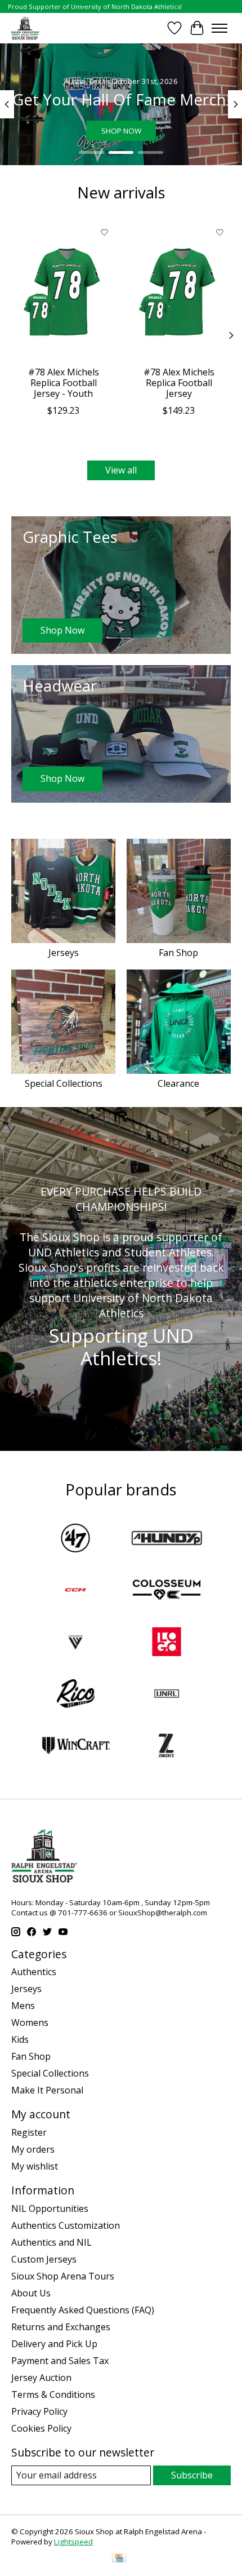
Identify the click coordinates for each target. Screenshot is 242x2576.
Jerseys (64, 953)
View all (121, 470)
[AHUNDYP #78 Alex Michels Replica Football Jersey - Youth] (63, 291)
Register (29, 2132)
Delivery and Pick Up (54, 2344)
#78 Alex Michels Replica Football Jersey (179, 383)
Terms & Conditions (53, 2394)
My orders (33, 2149)
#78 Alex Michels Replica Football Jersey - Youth (64, 383)
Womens (30, 2022)
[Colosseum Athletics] (167, 1591)
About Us (31, 2293)
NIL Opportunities (50, 2208)
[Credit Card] (119, 2559)
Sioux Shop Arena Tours (63, 2276)
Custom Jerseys (44, 2259)
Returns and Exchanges (61, 2327)
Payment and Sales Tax (60, 2361)
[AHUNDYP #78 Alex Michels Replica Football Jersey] (179, 291)
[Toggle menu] (219, 28)
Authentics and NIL (51, 2242)
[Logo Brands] (167, 1643)
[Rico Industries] (75, 1695)
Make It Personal (47, 2090)
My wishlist (35, 2166)
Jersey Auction (41, 2378)
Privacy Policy (39, 2411)
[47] (75, 1539)
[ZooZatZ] (167, 1747)
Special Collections (64, 1083)
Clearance (178, 1083)
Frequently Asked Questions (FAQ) (83, 2310)
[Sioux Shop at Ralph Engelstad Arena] (25, 28)
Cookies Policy (41, 2428)
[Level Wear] (75, 1643)
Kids (20, 2039)
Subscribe (192, 2475)
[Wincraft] (75, 1747)
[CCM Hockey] (75, 1591)
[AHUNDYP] (167, 1539)
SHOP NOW (121, 131)
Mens (23, 2006)
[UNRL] (167, 1695)
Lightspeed (73, 2542)
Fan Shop (178, 953)
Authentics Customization (66, 2225)
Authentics (34, 1972)
